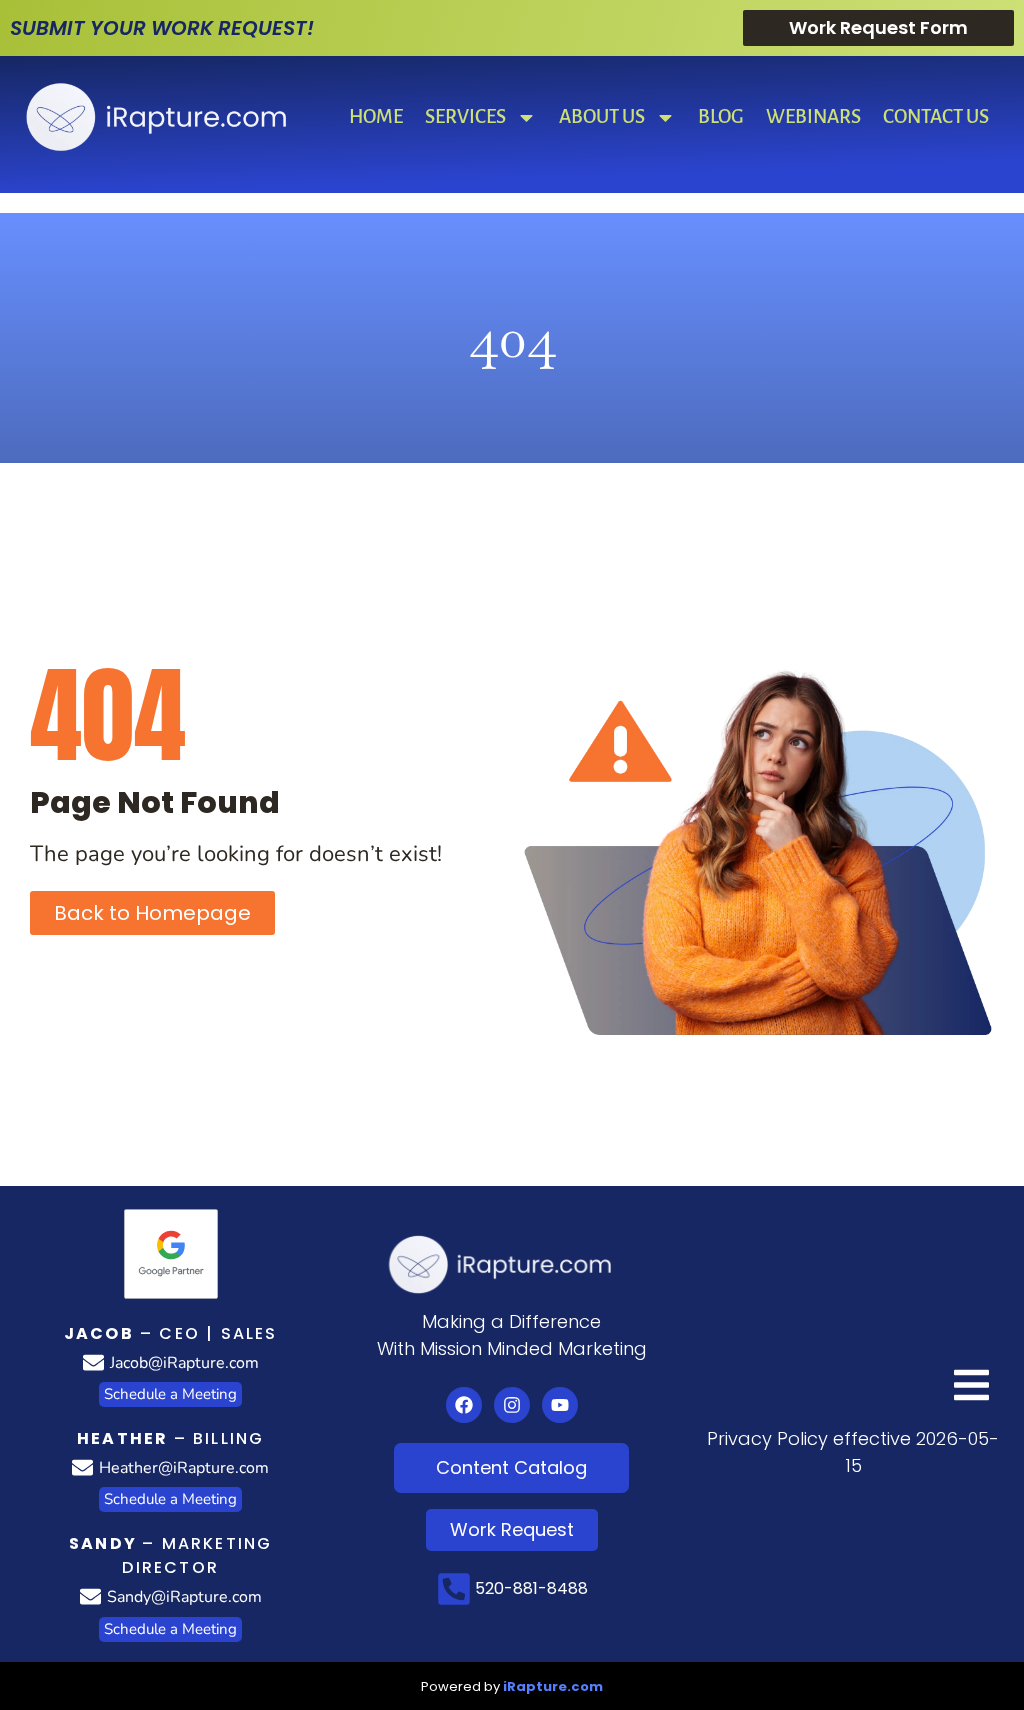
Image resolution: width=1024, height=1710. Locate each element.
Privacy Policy (767, 1438)
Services (465, 116)
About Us (602, 116)
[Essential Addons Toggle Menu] (971, 1388)
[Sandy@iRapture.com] (90, 1596)
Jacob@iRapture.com (184, 1363)
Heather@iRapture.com (184, 1468)
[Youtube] (560, 1405)
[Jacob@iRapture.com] (93, 1362)
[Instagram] (512, 1405)
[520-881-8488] (454, 1589)
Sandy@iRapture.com (184, 1597)
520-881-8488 (531, 1588)
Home (376, 116)
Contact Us (936, 116)
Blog (721, 116)
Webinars (813, 116)
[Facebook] (464, 1405)
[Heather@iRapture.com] (82, 1467)
